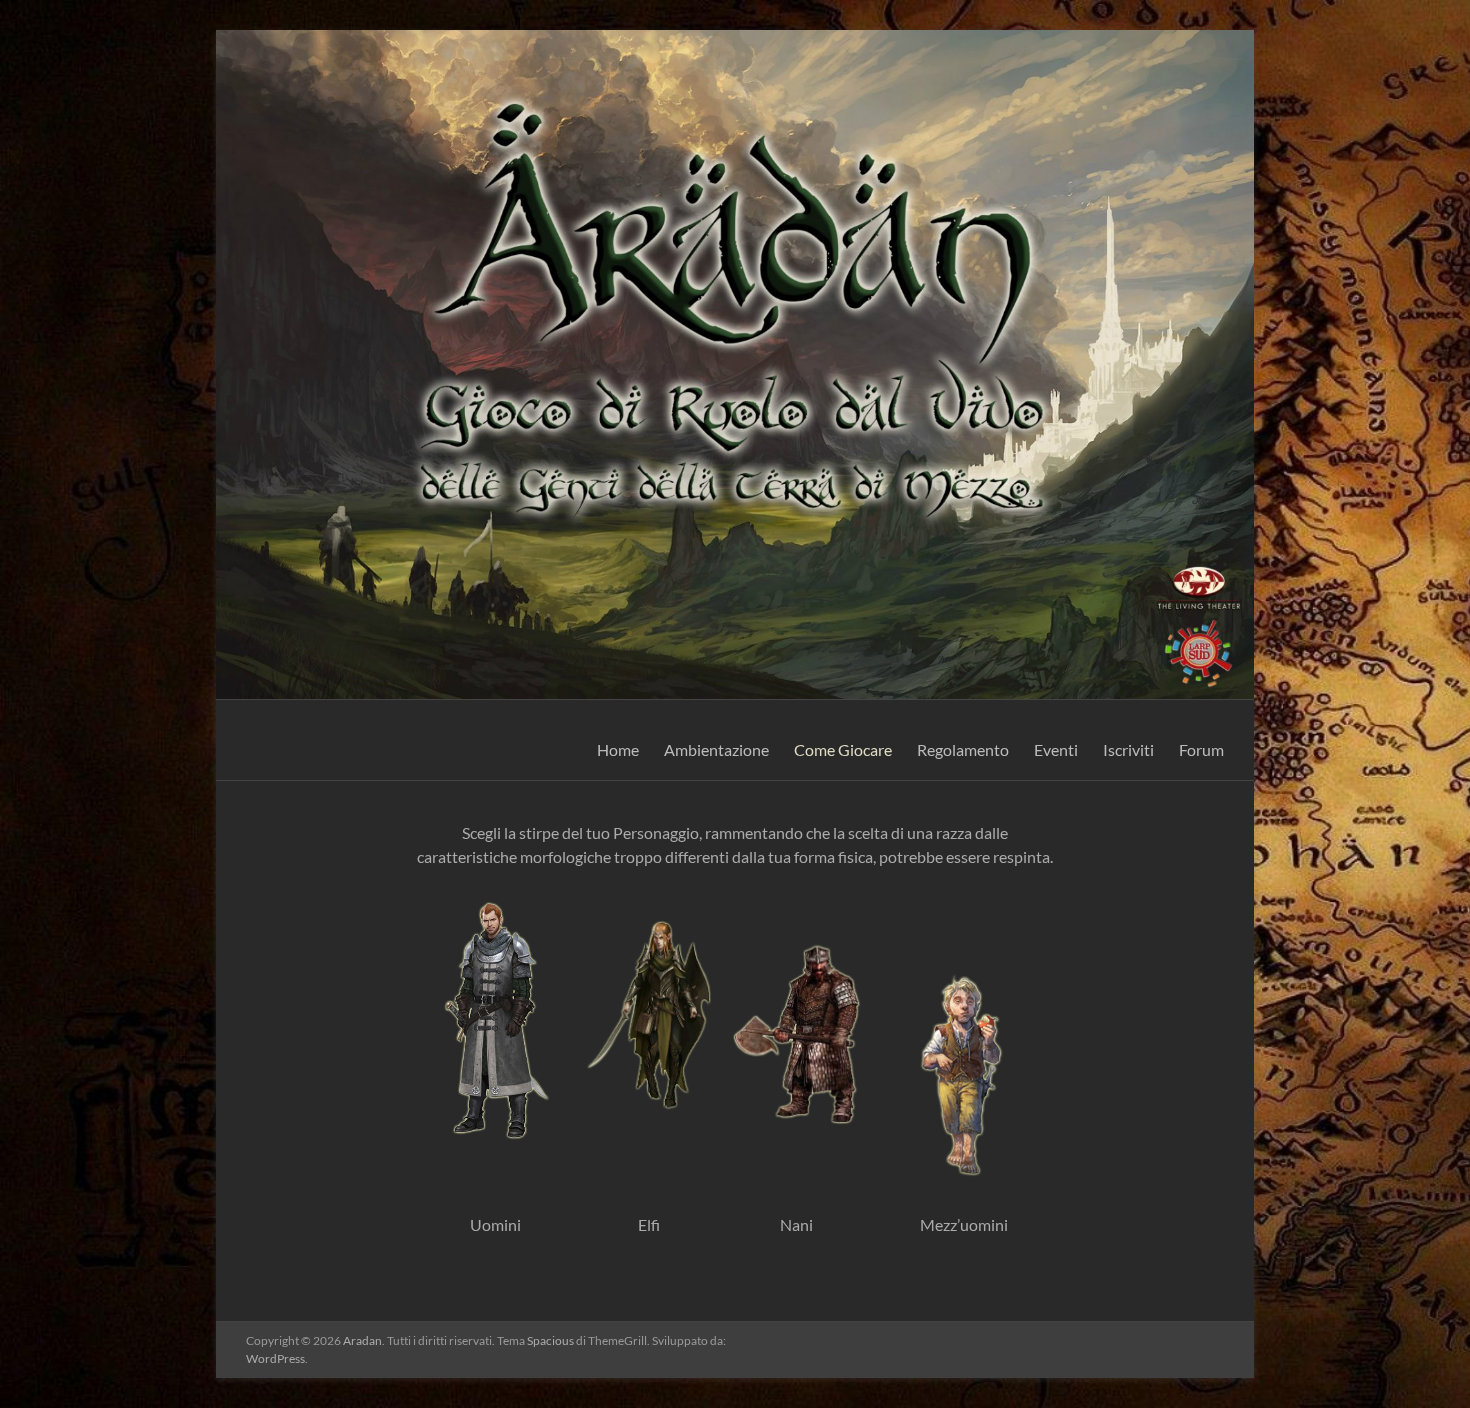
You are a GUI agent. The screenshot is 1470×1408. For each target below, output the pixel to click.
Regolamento (963, 749)
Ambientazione (716, 749)
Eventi (1056, 749)
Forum (1201, 749)
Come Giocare (843, 749)
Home (618, 749)
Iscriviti (1128, 749)
